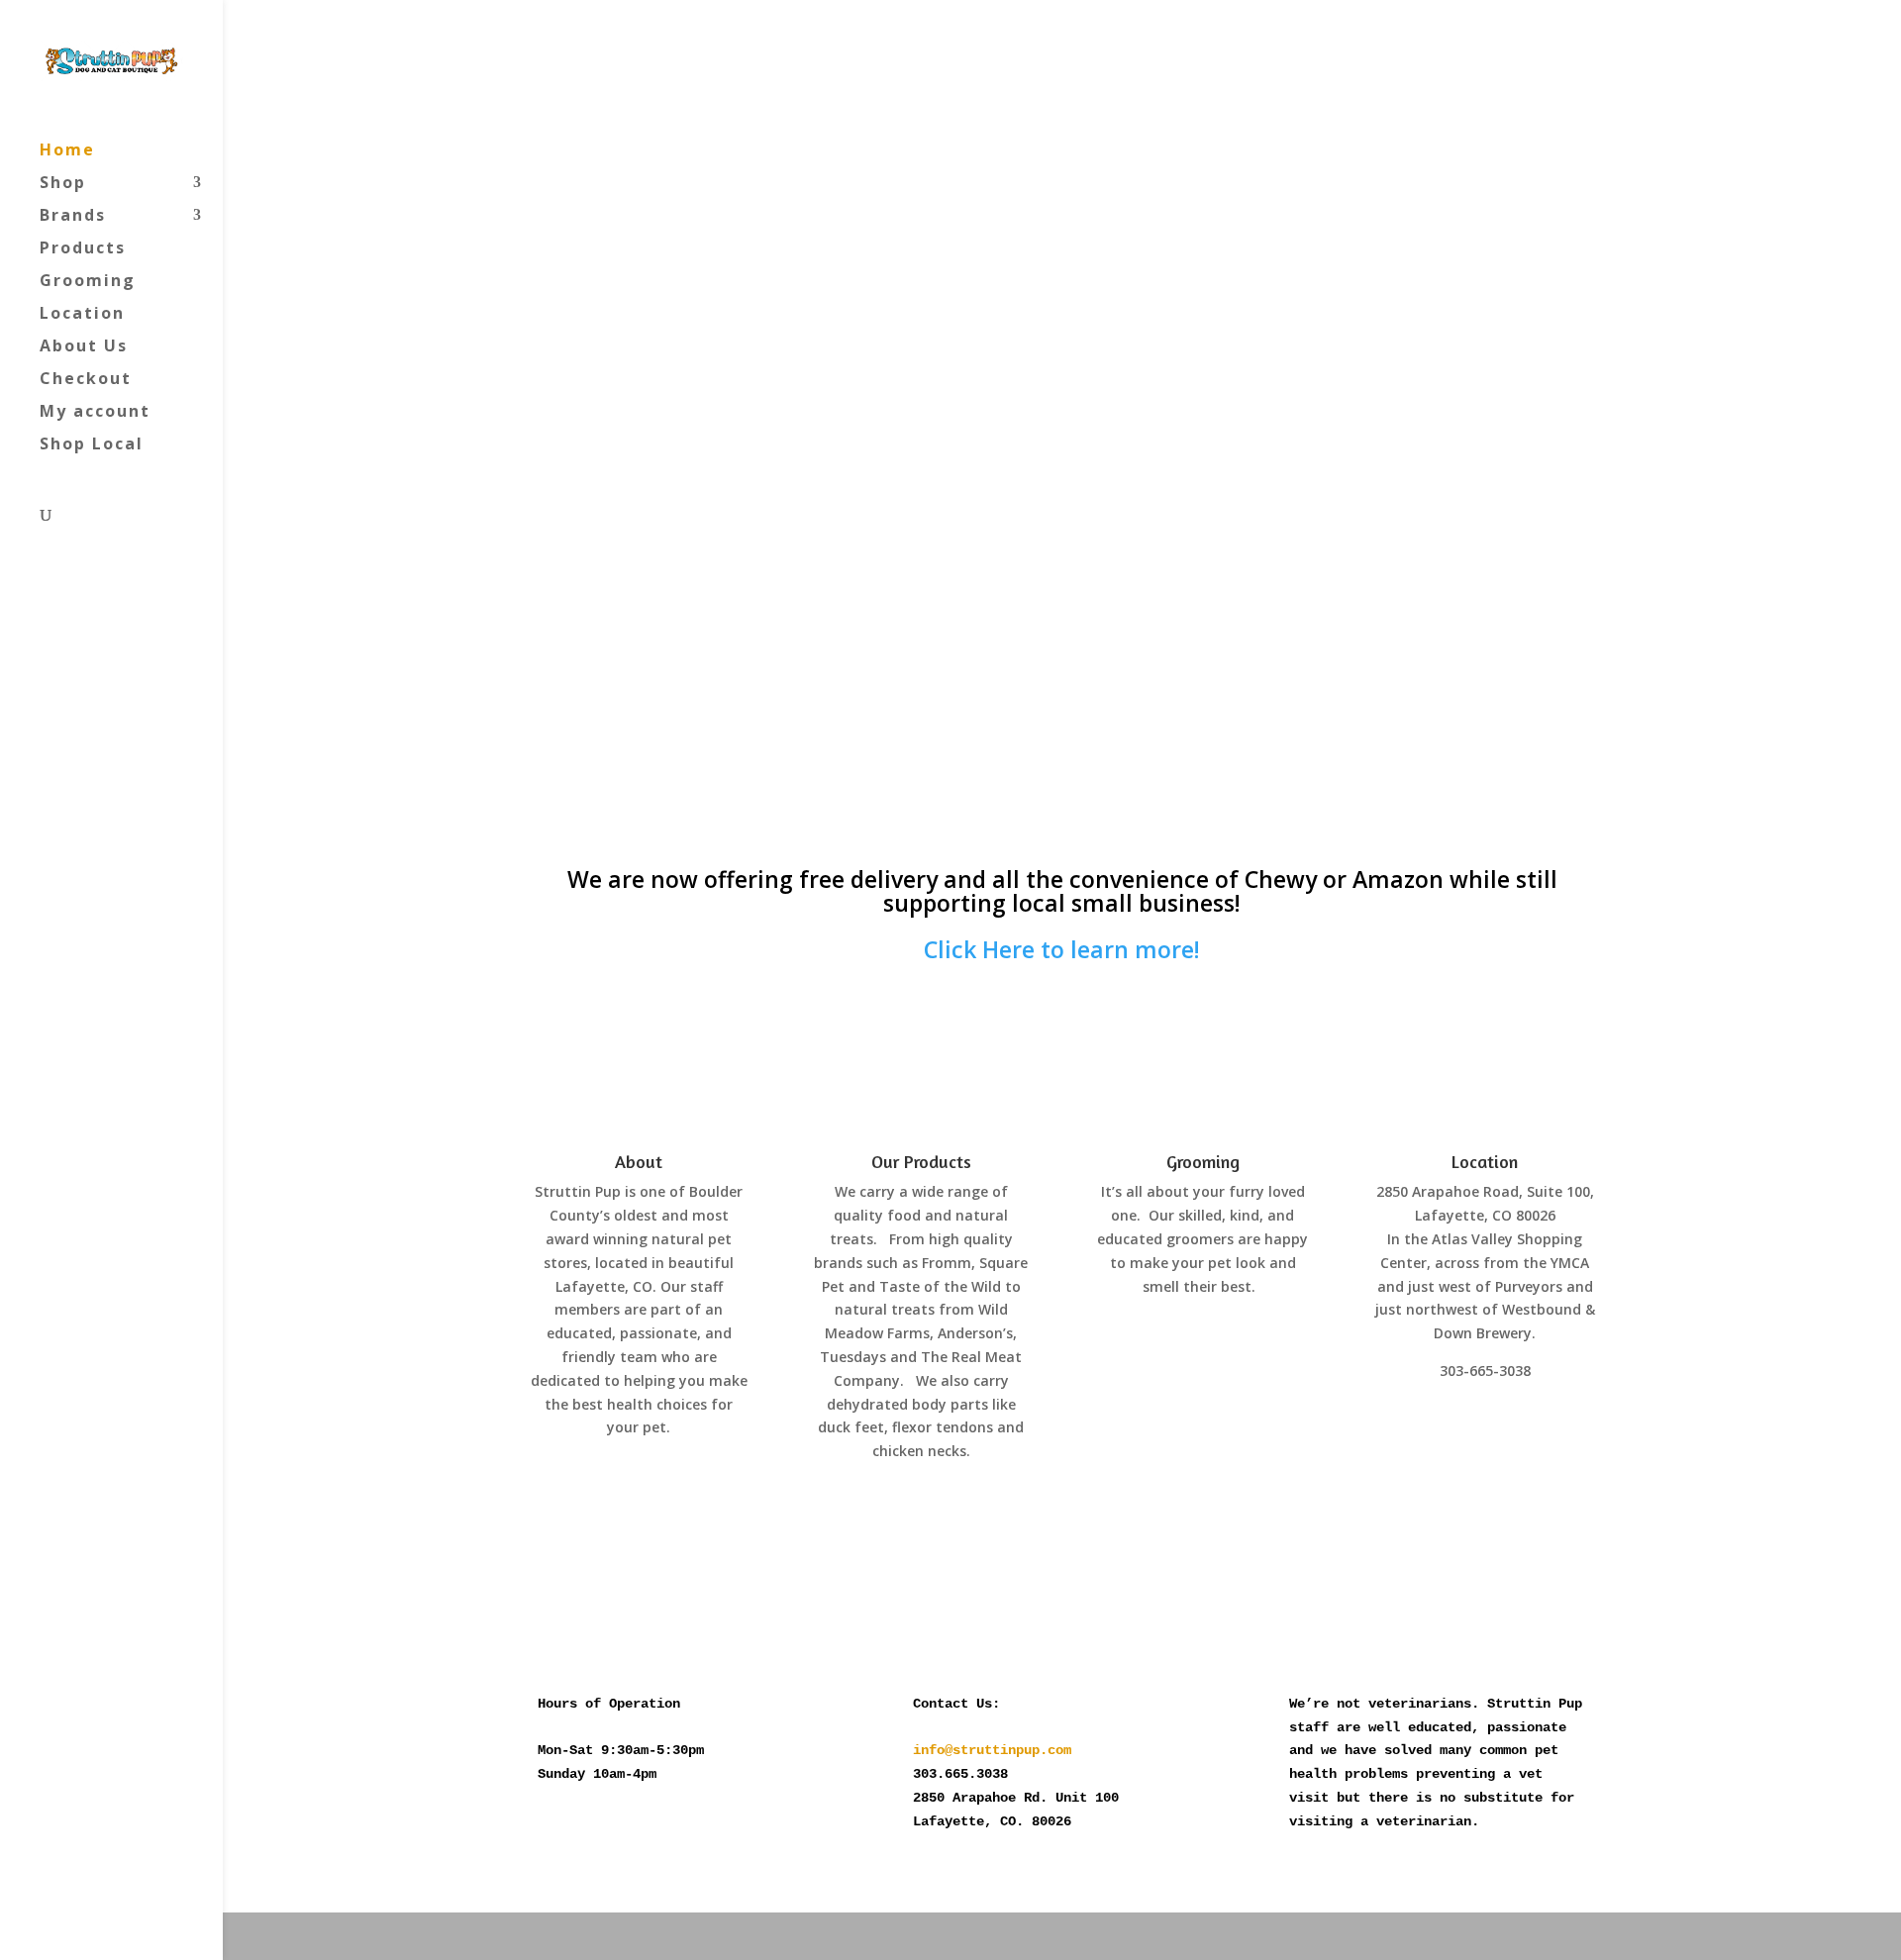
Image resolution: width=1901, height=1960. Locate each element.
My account (95, 413)
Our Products (921, 1161)
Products (83, 249)
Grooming (88, 282)
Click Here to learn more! (1062, 949)
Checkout (86, 380)
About (639, 1161)
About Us (84, 347)
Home (67, 151)
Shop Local (92, 445)
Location (82, 315)
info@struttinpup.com (992, 1750)
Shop (63, 184)
